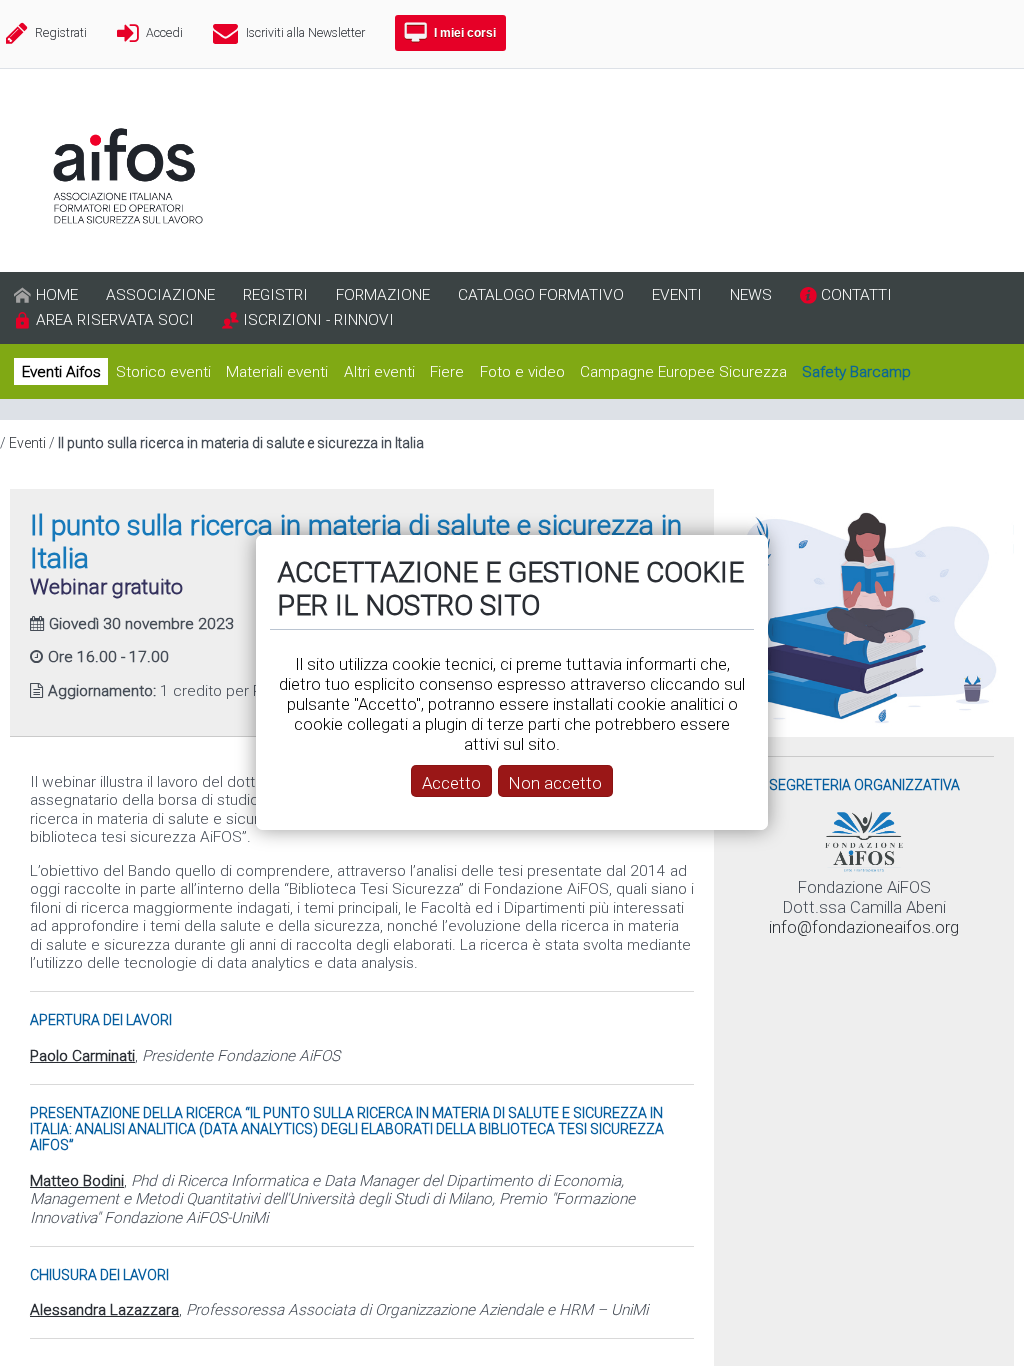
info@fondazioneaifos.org (864, 927)
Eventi (27, 443)
